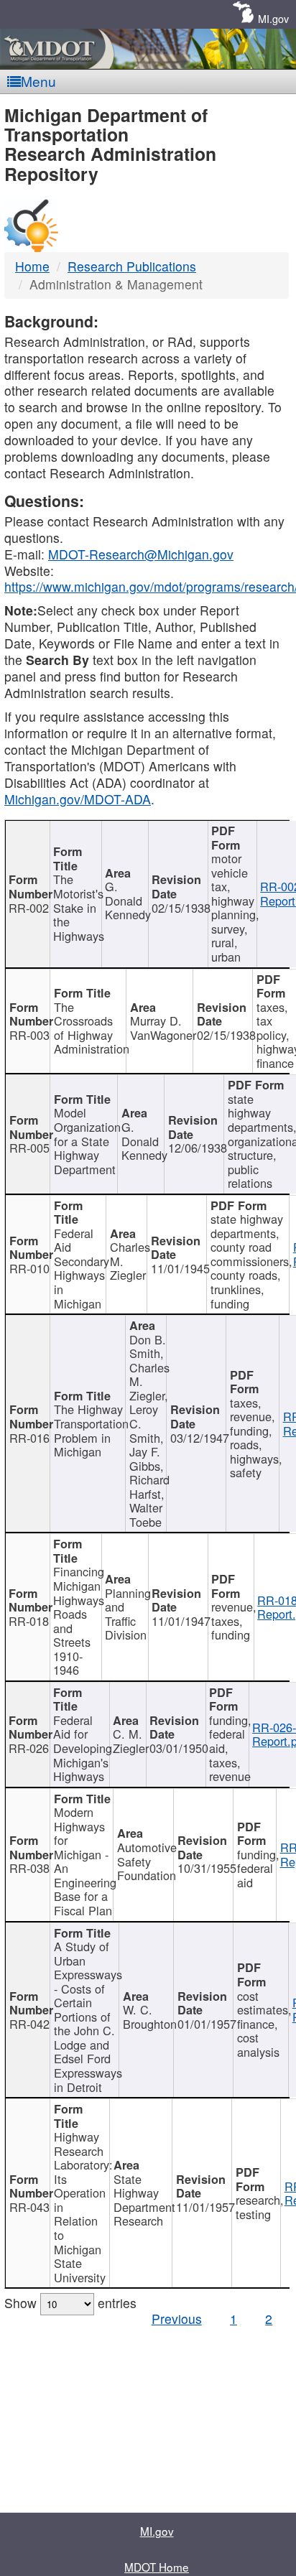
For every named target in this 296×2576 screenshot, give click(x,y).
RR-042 (29, 2024)
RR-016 (29, 1438)
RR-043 (29, 2207)
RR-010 (29, 1268)
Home (32, 266)
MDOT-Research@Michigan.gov (141, 554)
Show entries (70, 2303)
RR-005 (29, 1148)
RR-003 (29, 1035)
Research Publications (132, 266)
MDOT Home (157, 2567)
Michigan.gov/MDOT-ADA (78, 799)
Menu (38, 81)
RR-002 (29, 908)
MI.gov (273, 18)
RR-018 (29, 1621)
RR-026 (29, 1748)
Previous (177, 2319)
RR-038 (29, 1868)
